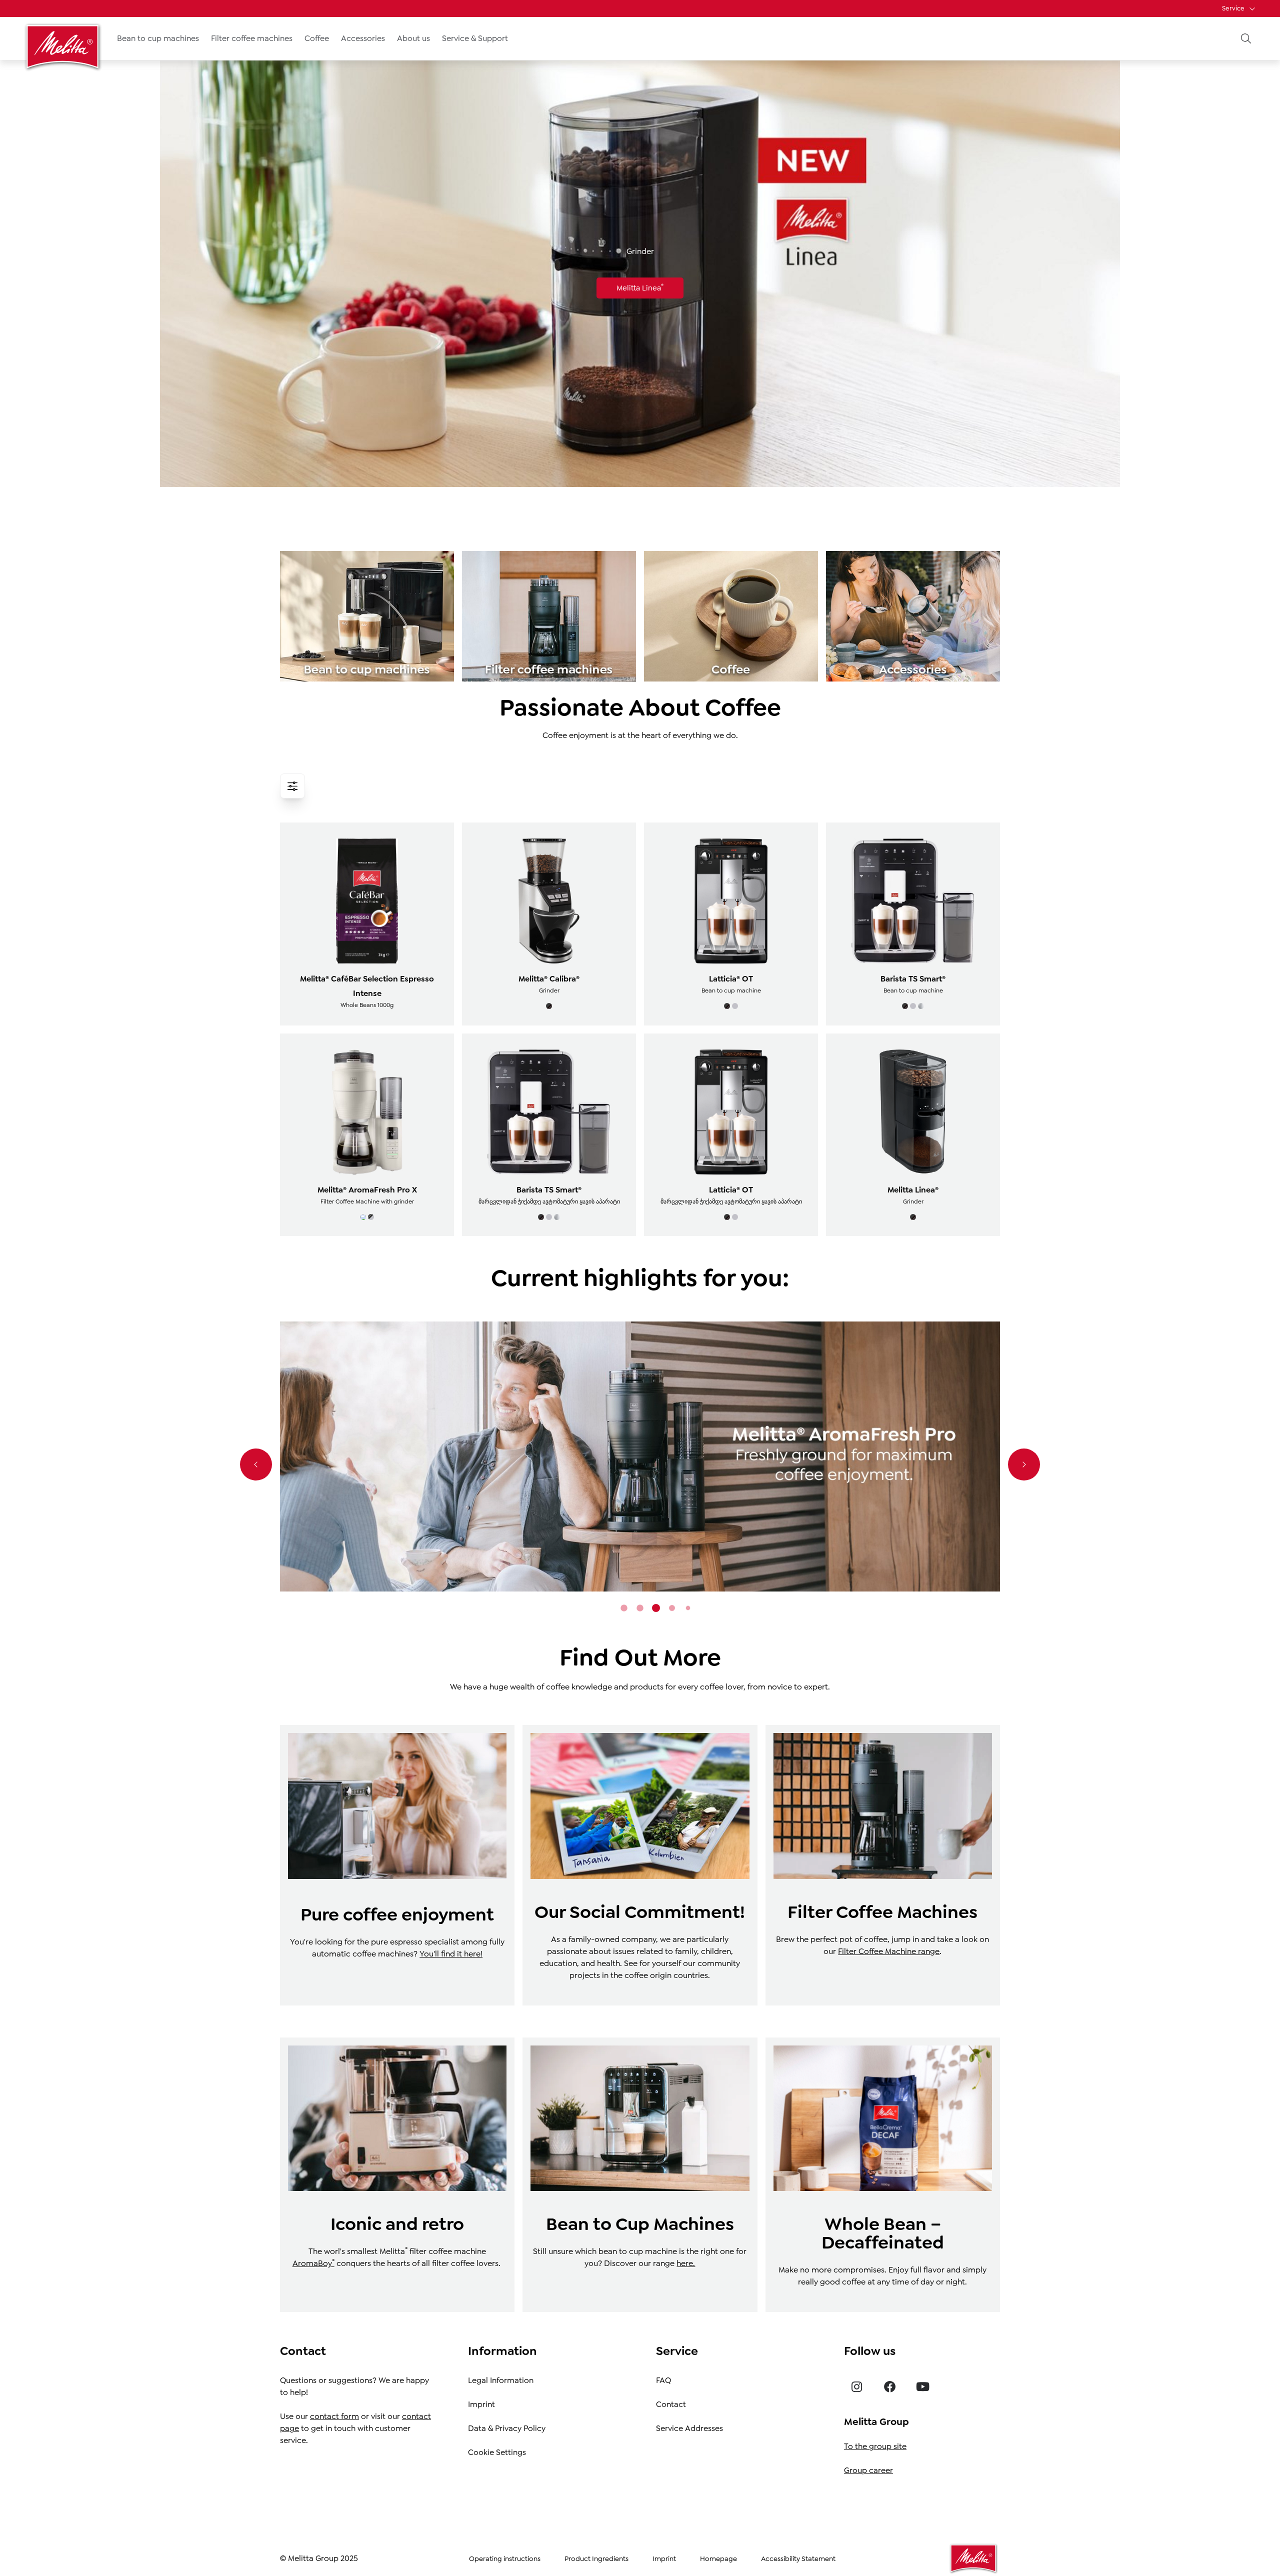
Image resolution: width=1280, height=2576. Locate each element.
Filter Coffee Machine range (889, 1951)
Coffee (317, 38)
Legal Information (501, 2380)
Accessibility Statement (798, 2558)
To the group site (875, 2446)
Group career (868, 2470)
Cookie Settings (497, 2452)
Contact (671, 2404)
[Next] (1024, 1464)
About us (413, 38)
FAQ (663, 2380)
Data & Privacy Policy (507, 2428)
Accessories (363, 38)
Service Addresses (689, 2428)
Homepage (718, 2558)
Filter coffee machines (252, 38)
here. (686, 2263)
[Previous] (256, 1464)
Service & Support (475, 38)
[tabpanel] (640, 1456)
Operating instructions (505, 2558)
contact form (334, 2416)
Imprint (481, 2404)
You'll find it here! (451, 1954)
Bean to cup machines (158, 38)
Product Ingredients (596, 2558)
